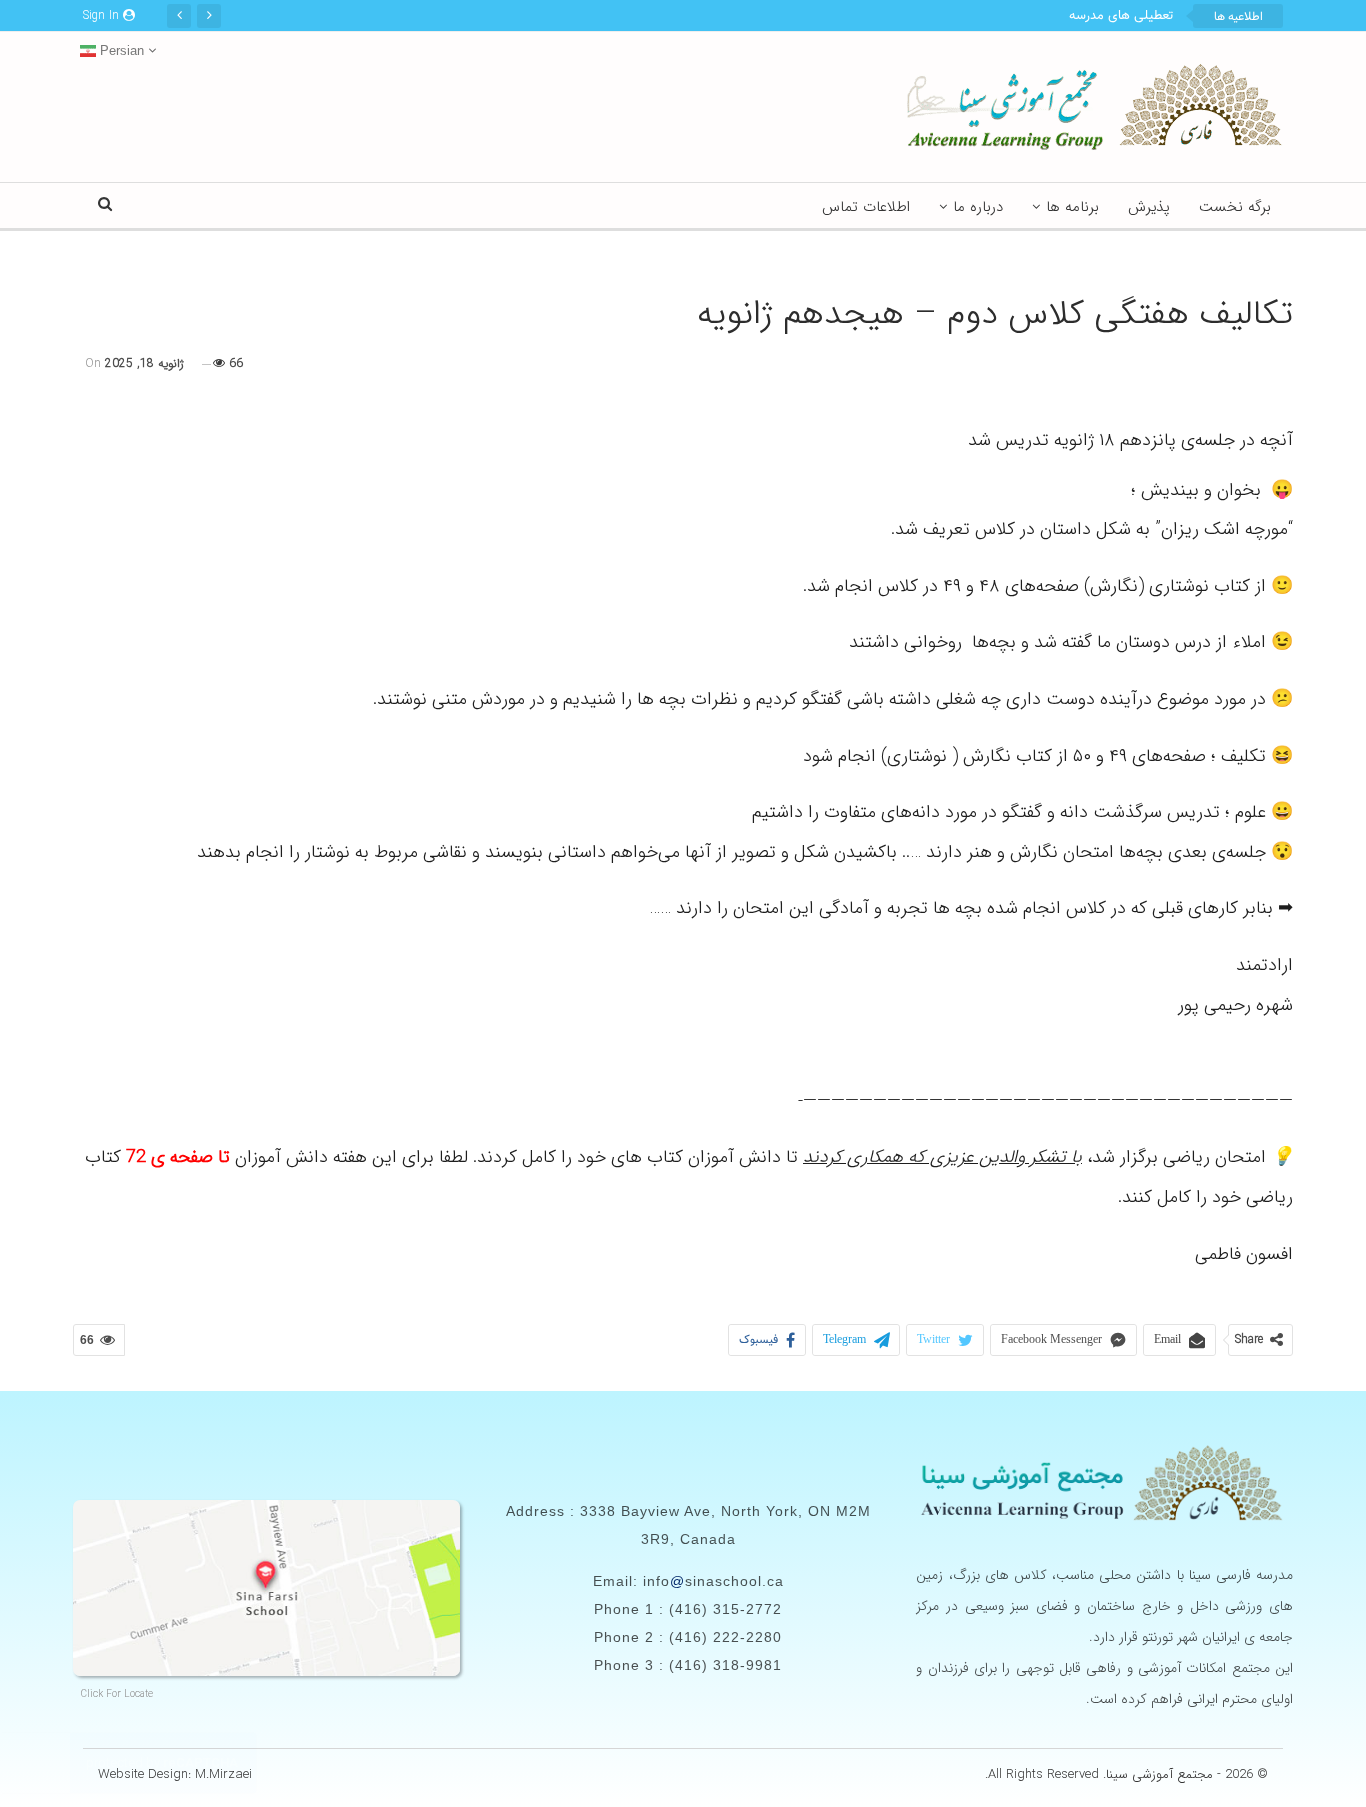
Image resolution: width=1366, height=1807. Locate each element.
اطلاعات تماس (866, 207)
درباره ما (978, 207)
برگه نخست (1235, 207)
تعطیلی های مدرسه (1121, 16)
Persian (120, 50)
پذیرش (1149, 207)
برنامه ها (1072, 207)
